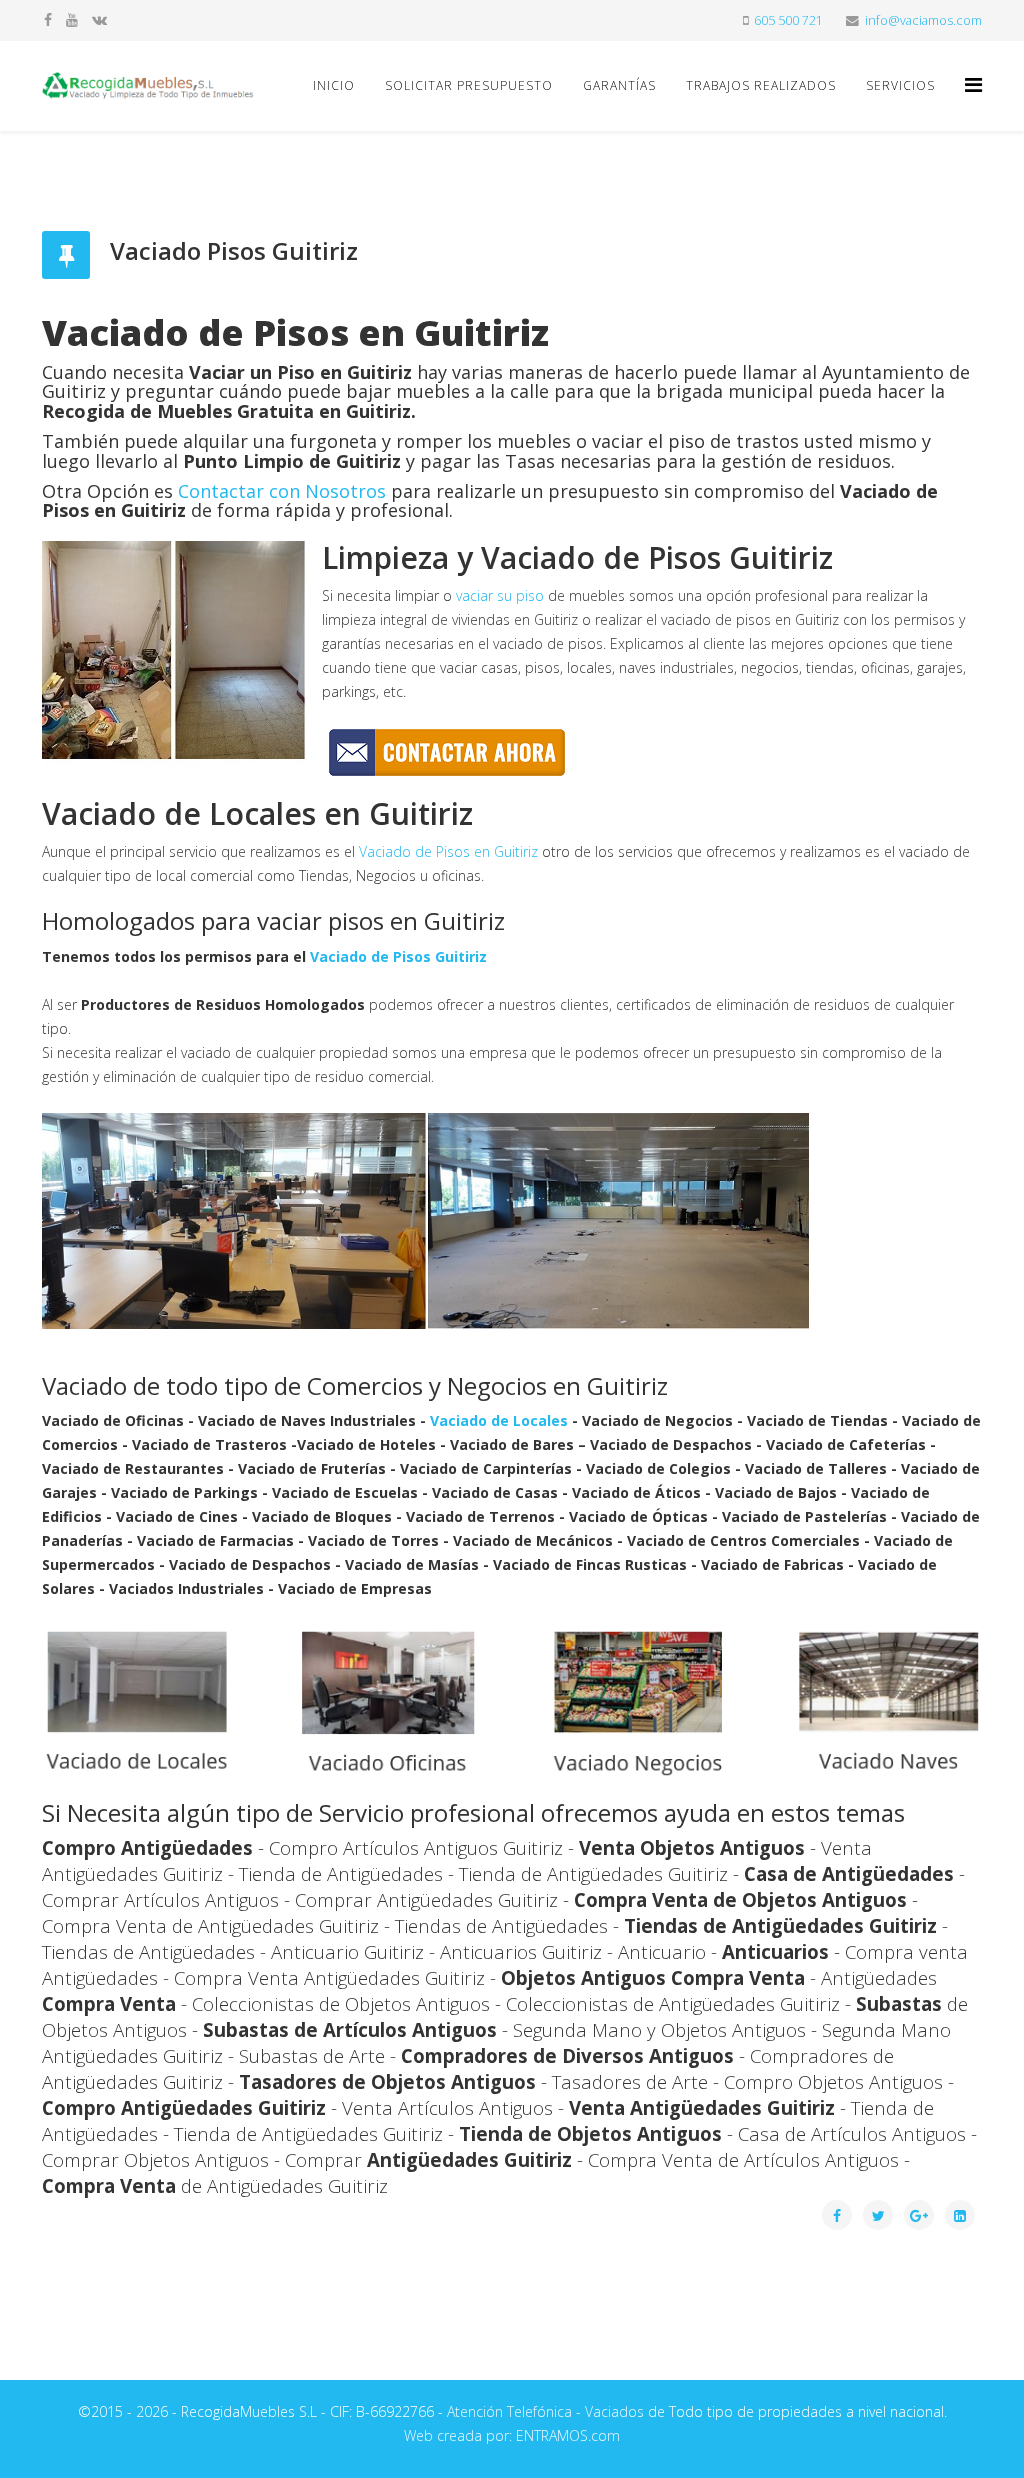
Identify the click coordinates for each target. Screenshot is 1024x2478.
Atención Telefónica (509, 2411)
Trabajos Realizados (761, 85)
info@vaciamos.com (923, 20)
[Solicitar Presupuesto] (512, 752)
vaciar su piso (500, 595)
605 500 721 (788, 20)
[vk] (99, 19)
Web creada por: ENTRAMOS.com (512, 2435)
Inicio (334, 85)
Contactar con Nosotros (282, 491)
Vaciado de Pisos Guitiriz (398, 956)
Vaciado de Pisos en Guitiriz (448, 851)
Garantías (619, 85)
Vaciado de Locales (499, 1420)
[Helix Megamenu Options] (973, 84)
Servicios (900, 85)
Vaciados (614, 2411)
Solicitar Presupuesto (469, 85)
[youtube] (72, 19)
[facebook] (48, 19)
